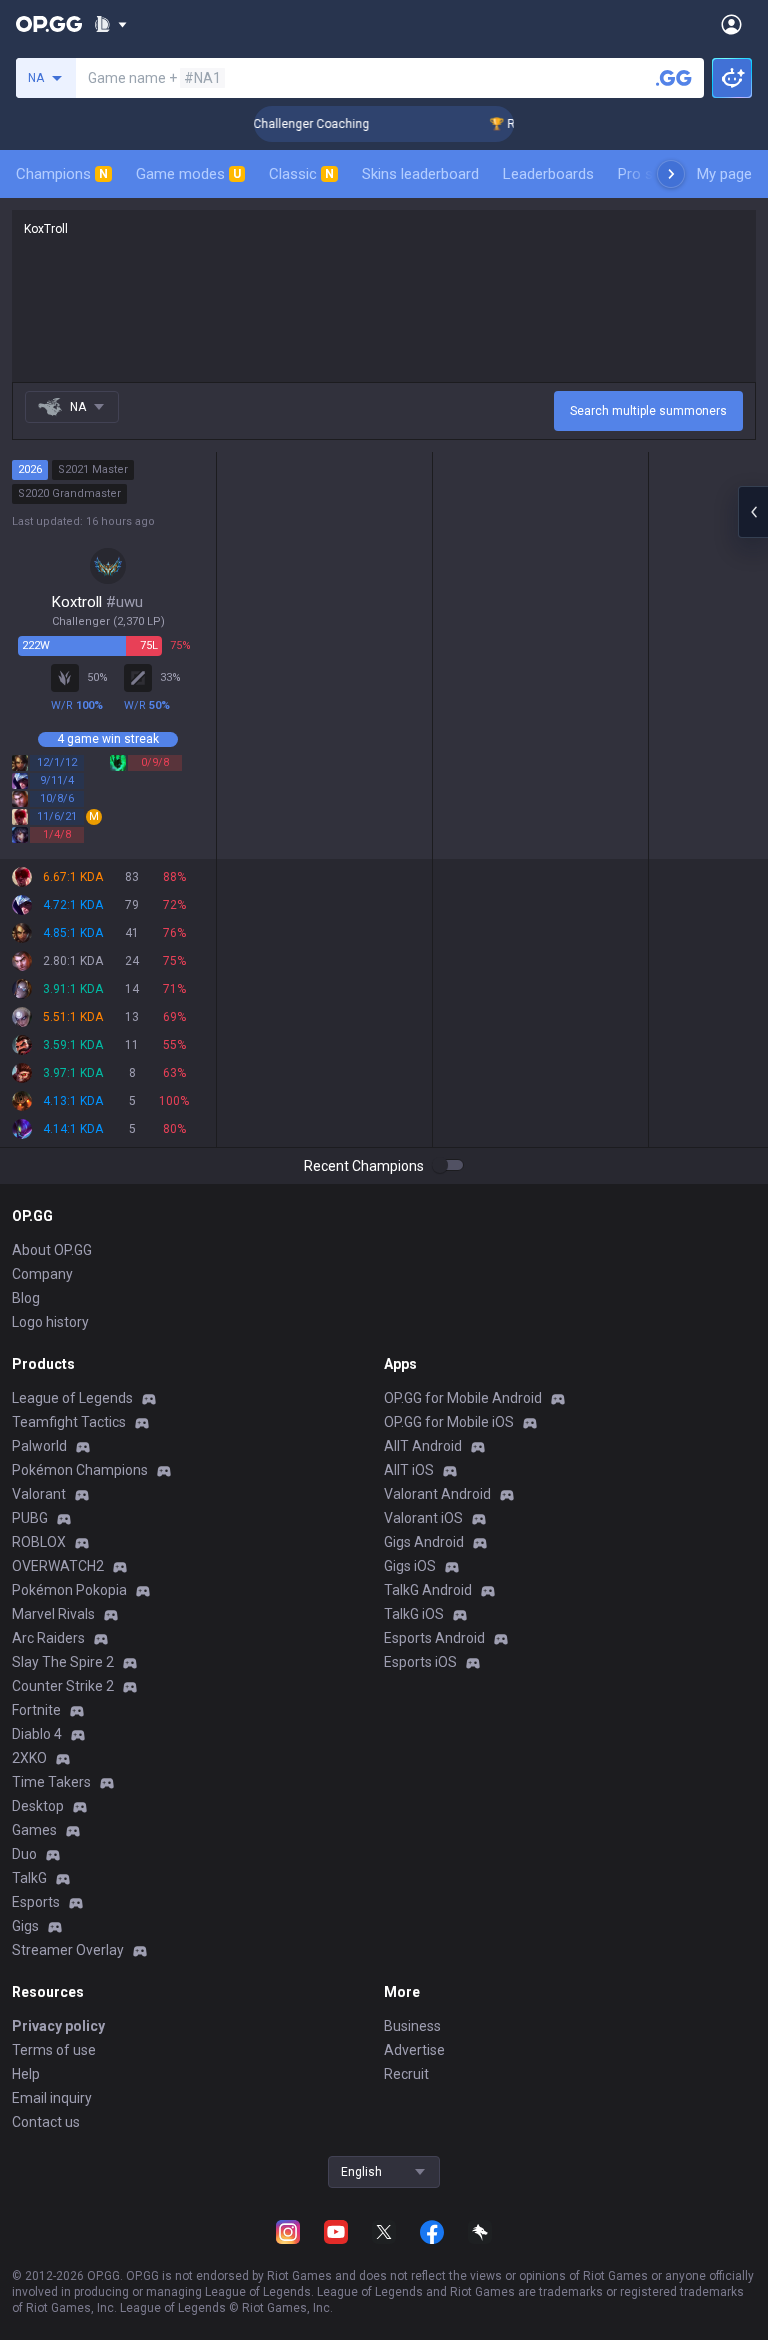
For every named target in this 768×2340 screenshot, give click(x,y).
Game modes (188, 174)
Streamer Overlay (68, 1950)
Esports (36, 1902)
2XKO (29, 1758)
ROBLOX (39, 1542)
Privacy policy (58, 2026)
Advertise (414, 2050)
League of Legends (72, 1398)
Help (26, 2074)
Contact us (46, 2122)
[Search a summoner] (674, 78)
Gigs (25, 1926)
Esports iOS (420, 1662)
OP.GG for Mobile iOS (449, 1422)
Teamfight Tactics (69, 1422)
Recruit (406, 2074)
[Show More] (110, 24)
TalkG (29, 1878)
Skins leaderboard (420, 174)
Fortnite (36, 1710)
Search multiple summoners (648, 411)
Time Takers (51, 1782)
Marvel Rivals (53, 1614)
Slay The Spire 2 (63, 1662)
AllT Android (423, 1446)
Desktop (38, 1806)
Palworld (39, 1446)
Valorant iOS (423, 1518)
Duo (24, 1854)
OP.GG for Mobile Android (463, 1398)
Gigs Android (424, 1542)
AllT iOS (409, 1470)
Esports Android (434, 1638)
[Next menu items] (671, 174)
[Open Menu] (731, 24)
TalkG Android (428, 1590)
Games (34, 1830)
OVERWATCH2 (58, 1566)
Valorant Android (437, 1494)
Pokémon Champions (80, 1470)
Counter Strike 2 (63, 1686)
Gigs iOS (410, 1566)
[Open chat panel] (753, 512)
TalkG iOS (414, 1614)
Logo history (50, 1322)
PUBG (30, 1518)
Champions (62, 174)
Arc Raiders (48, 1638)
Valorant (39, 1494)
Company (42, 1274)
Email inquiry (52, 2098)
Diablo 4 (37, 1734)
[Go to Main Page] (49, 24)
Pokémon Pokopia (69, 1590)
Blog (26, 1298)
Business (412, 2026)
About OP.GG (52, 1250)
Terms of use (54, 2050)
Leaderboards (548, 174)
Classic (301, 174)
